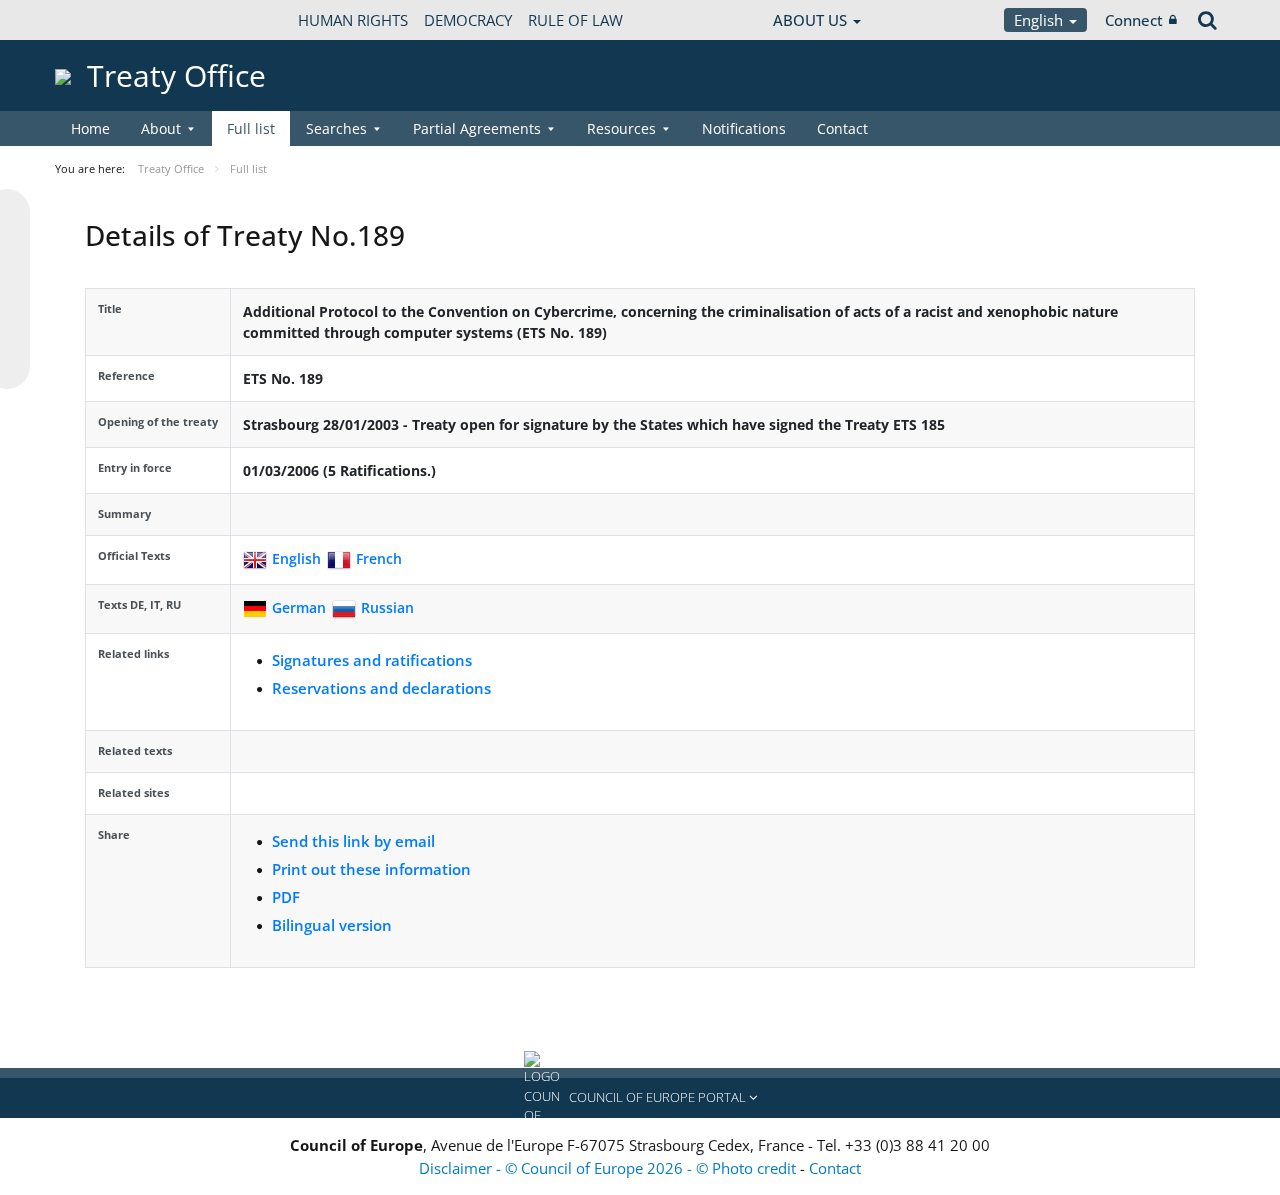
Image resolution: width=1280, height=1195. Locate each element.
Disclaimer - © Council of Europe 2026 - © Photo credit (609, 1168)
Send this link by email (353, 841)
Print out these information (371, 869)
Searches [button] (336, 128)
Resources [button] (621, 128)
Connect (1134, 20)
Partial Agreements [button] (477, 128)
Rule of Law (575, 20)
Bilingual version (332, 925)
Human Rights (353, 20)
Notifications (744, 128)
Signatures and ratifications (372, 660)
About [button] (161, 128)
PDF (286, 897)
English (1040, 20)
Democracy (468, 20)
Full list (251, 128)
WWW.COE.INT (105, 20)
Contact (842, 128)
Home (90, 128)
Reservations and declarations (381, 688)
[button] (640, 1098)
